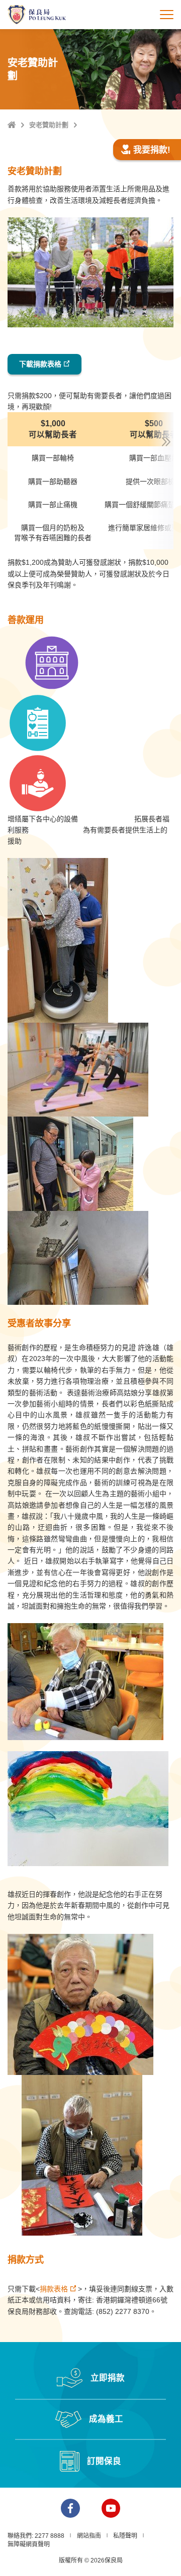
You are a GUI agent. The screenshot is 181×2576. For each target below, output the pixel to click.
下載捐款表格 (40, 364)
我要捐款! (152, 150)
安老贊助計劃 (49, 125)
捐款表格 (54, 2289)
